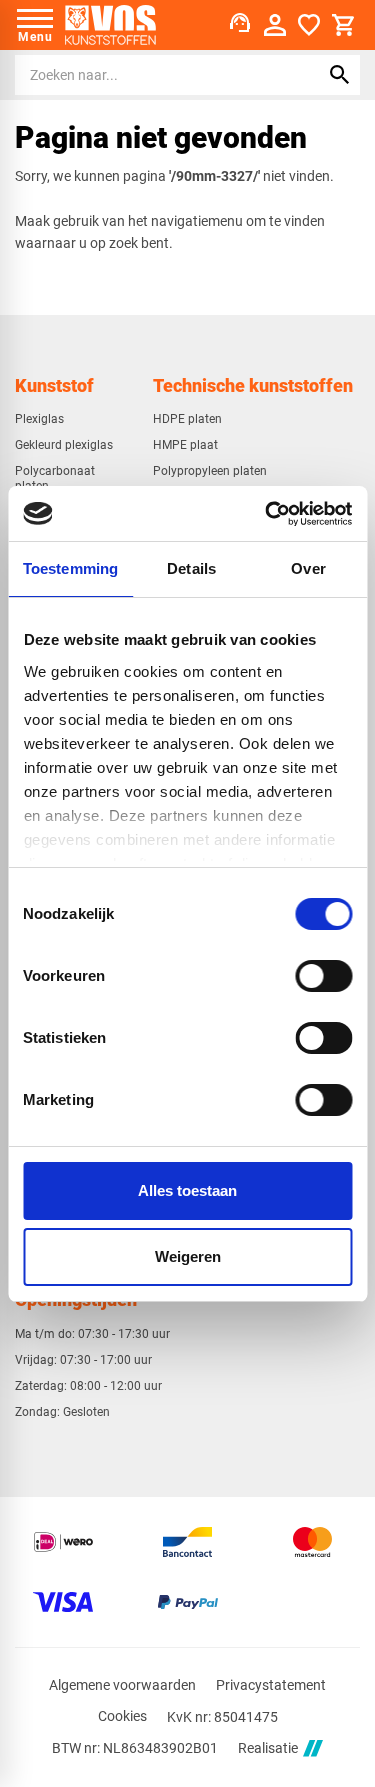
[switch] (323, 976)
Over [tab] (308, 568)
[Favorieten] (309, 25)
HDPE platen (187, 419)
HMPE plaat (185, 445)
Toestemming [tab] (70, 568)
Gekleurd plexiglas (64, 445)
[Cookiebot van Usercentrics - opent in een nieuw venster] (267, 514)
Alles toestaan (187, 1190)
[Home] (110, 25)
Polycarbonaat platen (55, 478)
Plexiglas (39, 419)
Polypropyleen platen (210, 471)
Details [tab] (191, 568)
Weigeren (188, 1256)
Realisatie (268, 1748)
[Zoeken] (340, 75)
